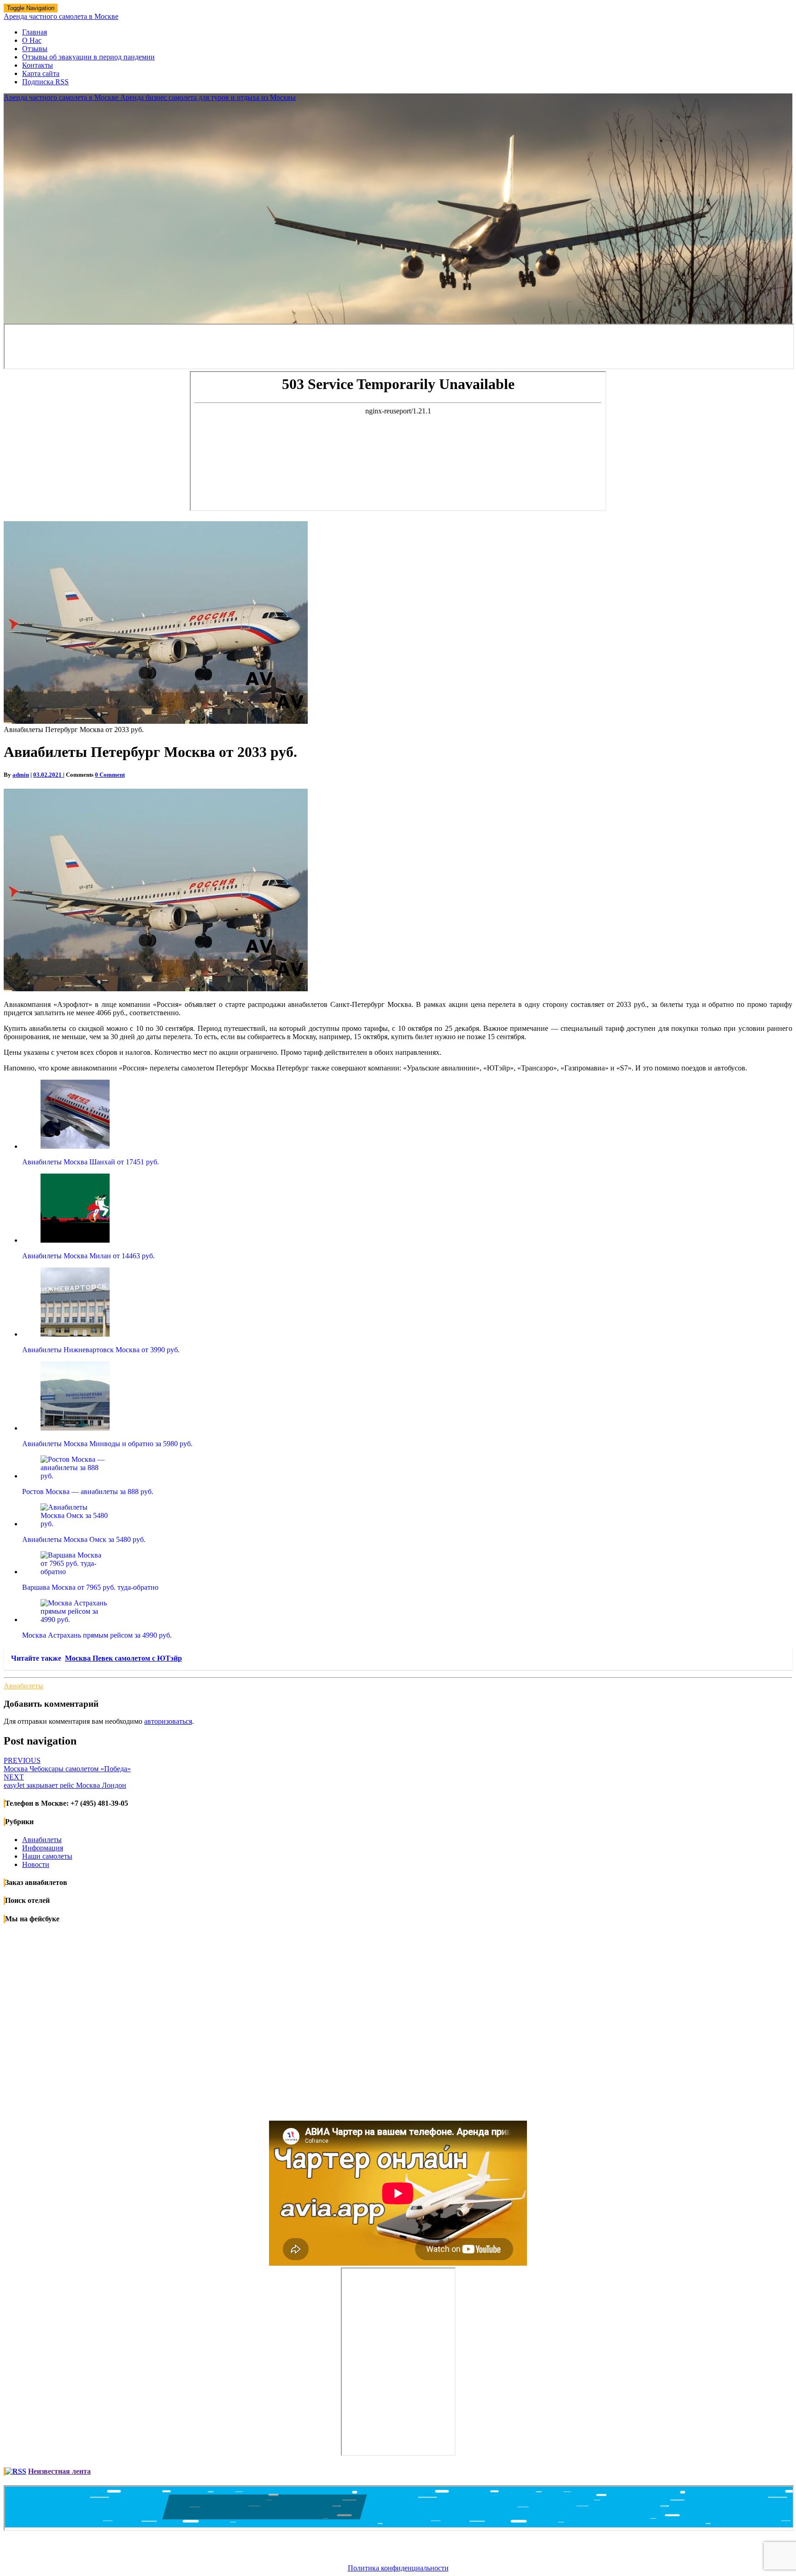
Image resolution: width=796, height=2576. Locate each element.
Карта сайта (41, 73)
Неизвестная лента (59, 2471)
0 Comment (110, 775)
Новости (36, 1864)
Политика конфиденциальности (398, 2568)
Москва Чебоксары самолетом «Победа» (67, 1765)
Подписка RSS (45, 82)
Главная (35, 32)
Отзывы (35, 49)
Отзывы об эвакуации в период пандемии (88, 57)
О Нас (32, 40)
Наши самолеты (47, 1856)
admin (21, 775)
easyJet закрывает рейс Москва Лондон (65, 1781)
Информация (43, 1848)
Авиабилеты (23, 1686)
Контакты (38, 65)
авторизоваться (168, 1721)
